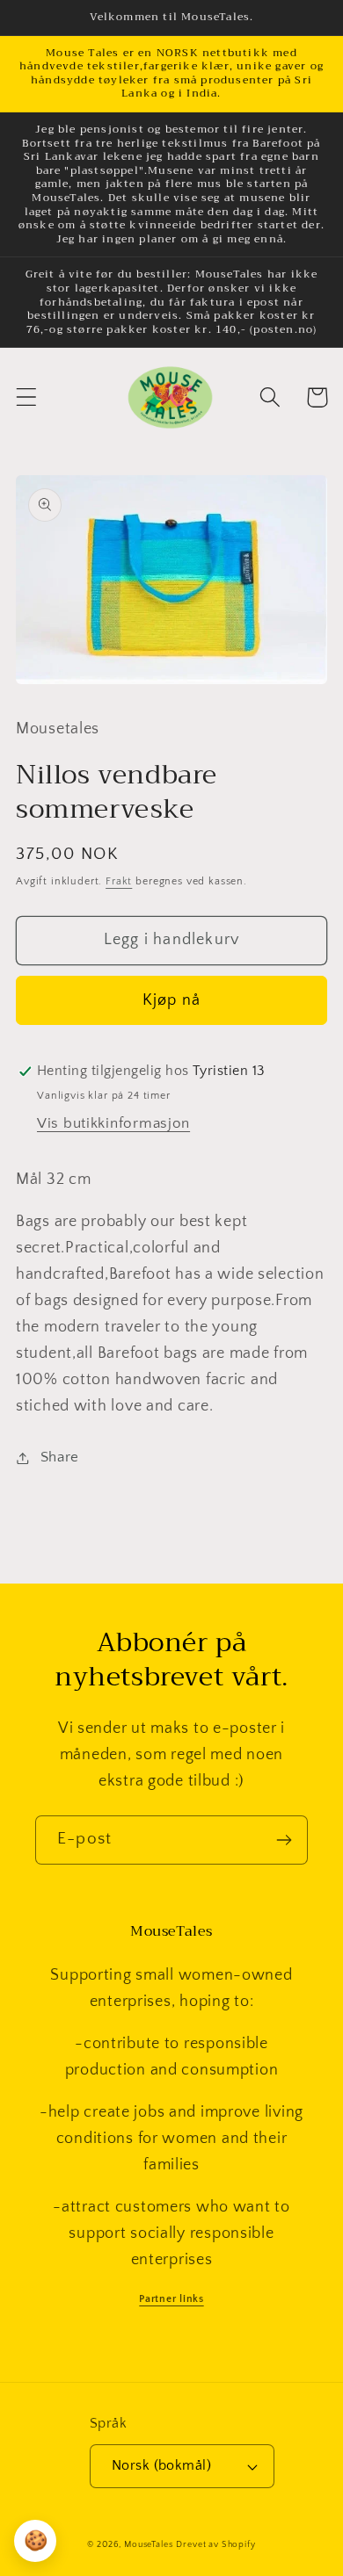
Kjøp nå (171, 1000)
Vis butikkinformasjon (113, 1123)
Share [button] (60, 1457)
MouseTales (148, 2545)
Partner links (171, 2299)
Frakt (119, 881)
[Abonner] (284, 1840)
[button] (27, 397)
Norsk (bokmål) (162, 2466)
